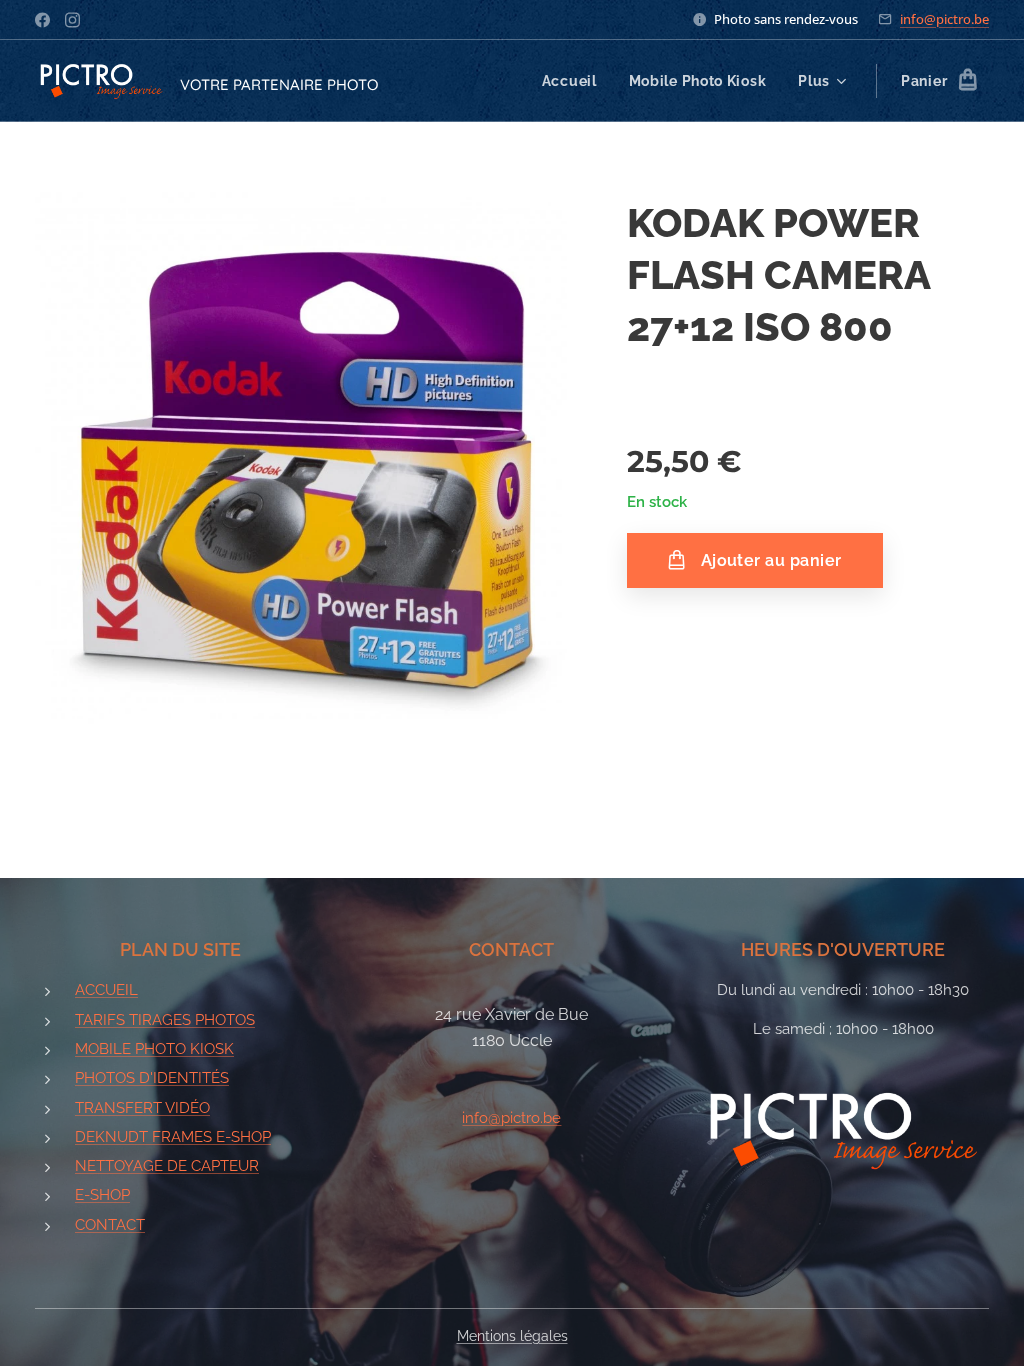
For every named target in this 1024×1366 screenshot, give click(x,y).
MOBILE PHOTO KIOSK (154, 1049)
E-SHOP (102, 1195)
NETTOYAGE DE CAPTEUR (167, 1166)
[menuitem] (575, 81)
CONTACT (110, 1225)
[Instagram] (72, 20)
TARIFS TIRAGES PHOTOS (165, 1020)
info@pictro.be (944, 19)
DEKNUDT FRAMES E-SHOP (173, 1137)
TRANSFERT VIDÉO (142, 1108)
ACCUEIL (106, 990)
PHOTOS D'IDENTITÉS (152, 1078)
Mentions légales (512, 1336)
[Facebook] (42, 20)
